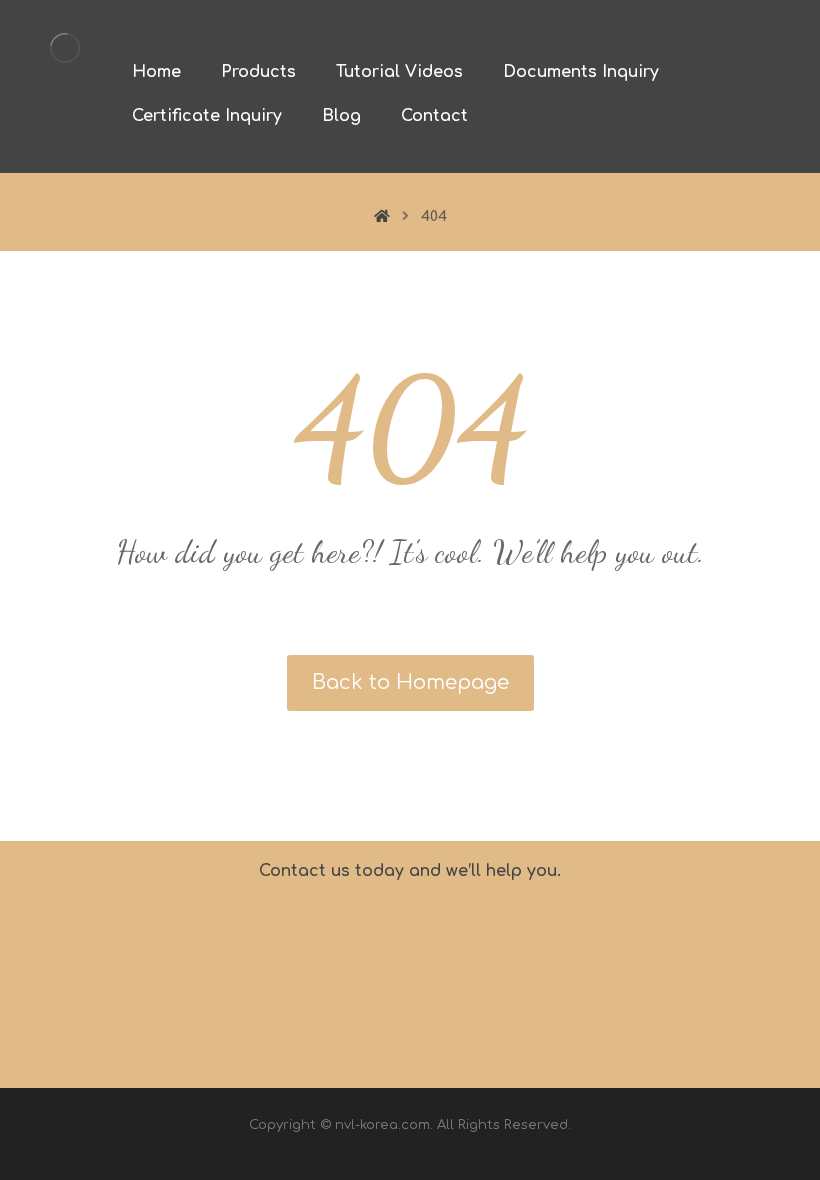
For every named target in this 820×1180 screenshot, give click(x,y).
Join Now (710, 972)
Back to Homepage (410, 682)
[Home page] (382, 216)
